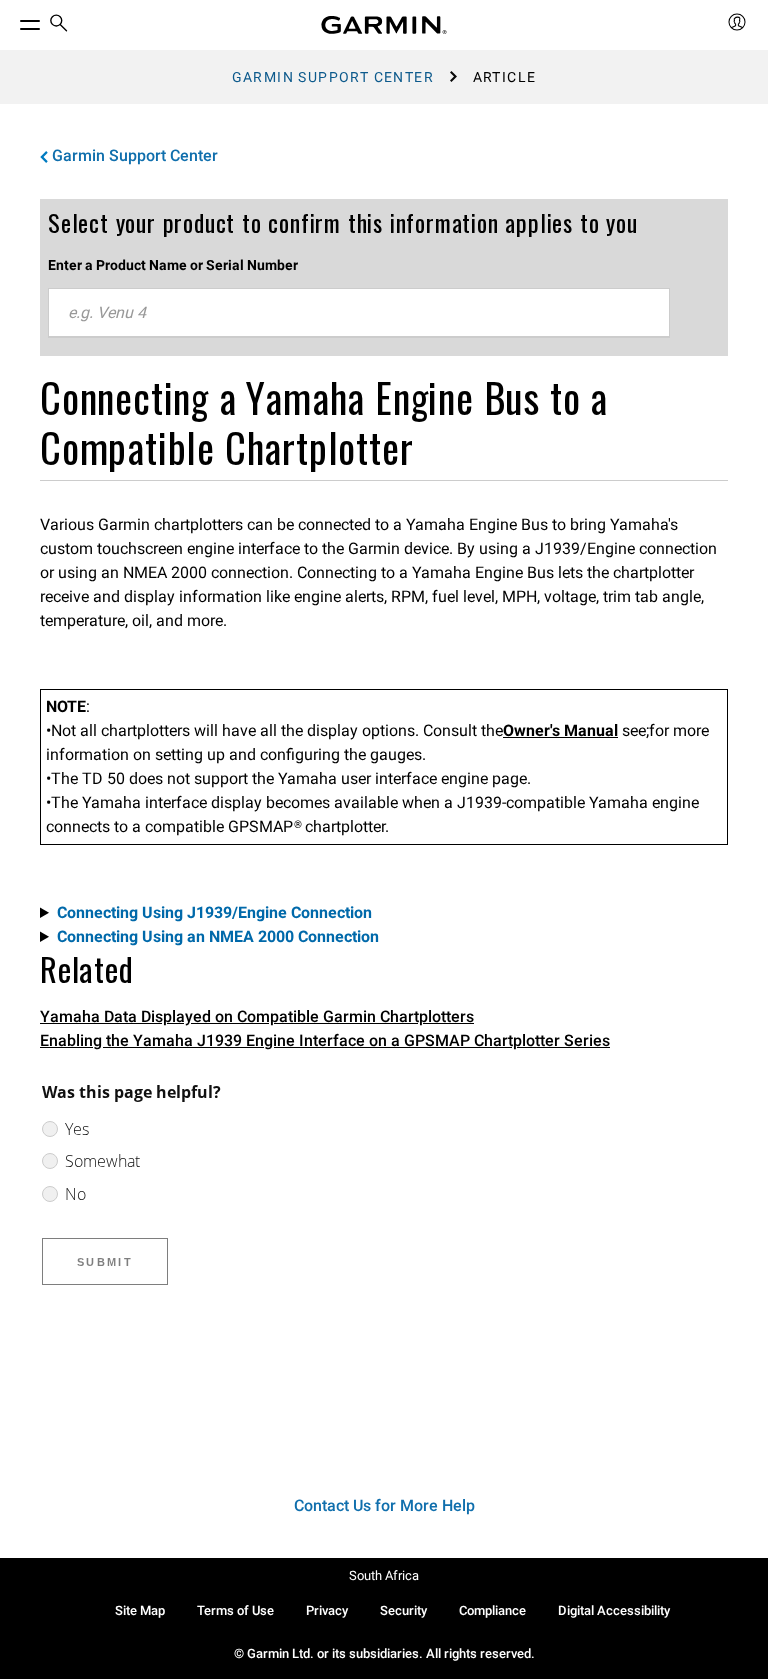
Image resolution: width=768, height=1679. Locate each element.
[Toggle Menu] (12, 20)
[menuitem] (59, 25)
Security (403, 1610)
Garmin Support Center (333, 77)
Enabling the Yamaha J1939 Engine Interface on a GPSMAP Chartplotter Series (325, 1040)
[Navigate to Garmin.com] (384, 25)
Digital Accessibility (614, 1610)
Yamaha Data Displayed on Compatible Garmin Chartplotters (257, 1016)
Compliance (492, 1610)
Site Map (140, 1610)
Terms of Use (235, 1610)
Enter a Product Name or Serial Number (173, 265)
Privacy (327, 1610)
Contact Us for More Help (384, 1505)
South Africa (384, 1575)
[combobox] (359, 313)
